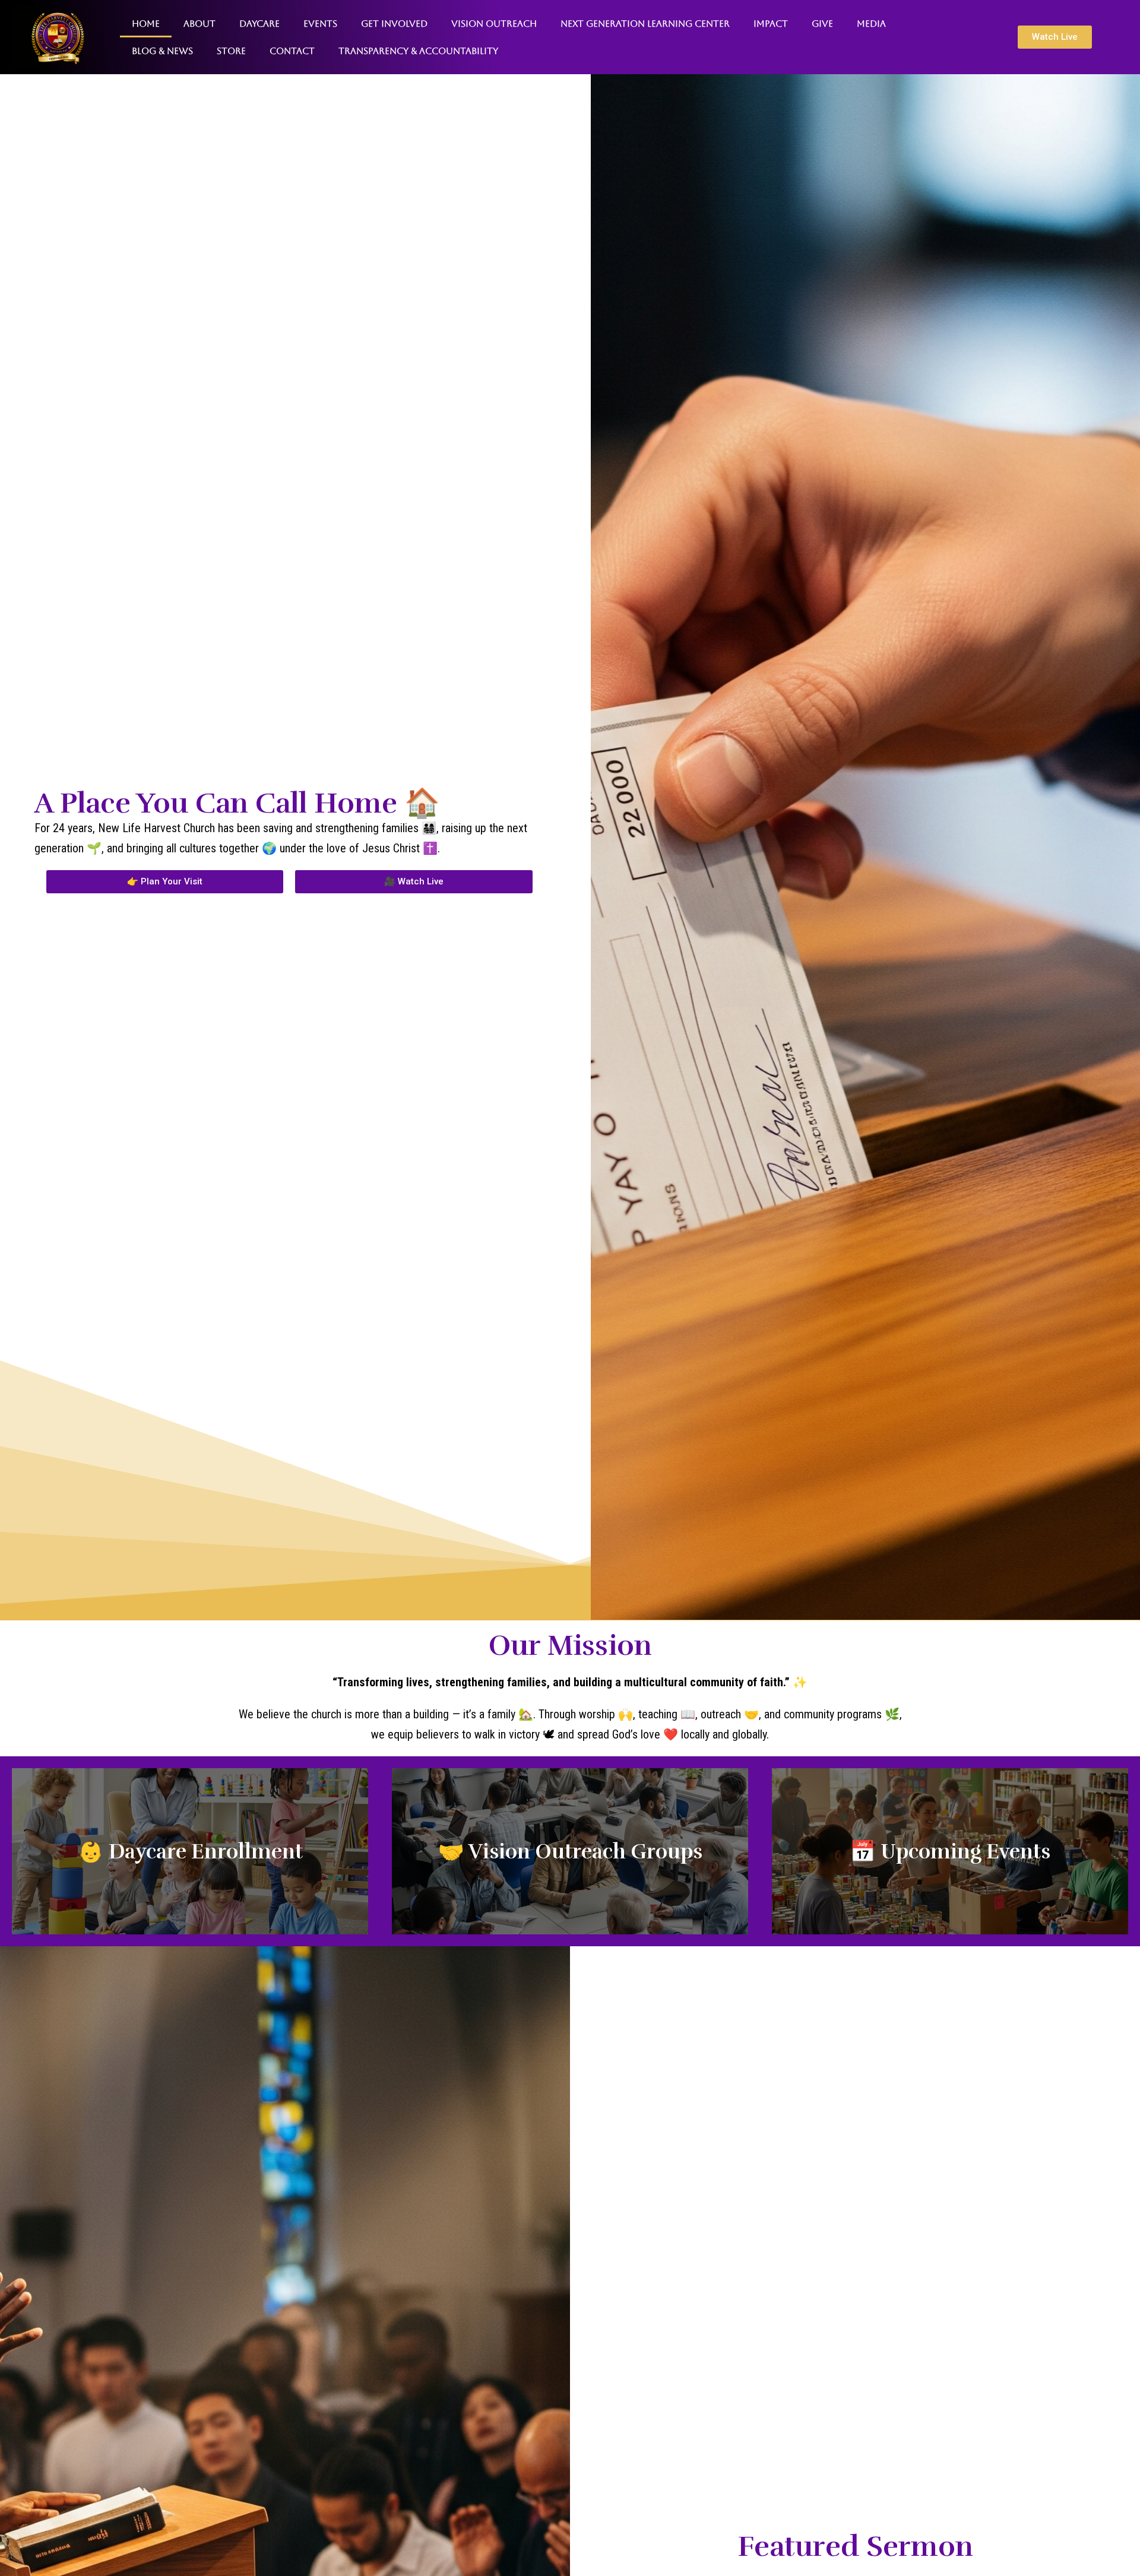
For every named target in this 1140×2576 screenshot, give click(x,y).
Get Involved (394, 23)
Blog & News (162, 51)
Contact (292, 51)
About (199, 23)
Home (146, 23)
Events (320, 23)
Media (871, 23)
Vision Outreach (494, 23)
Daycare (259, 23)
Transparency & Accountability (418, 51)
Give (822, 23)
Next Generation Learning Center (645, 23)
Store (231, 51)
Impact (771, 23)
